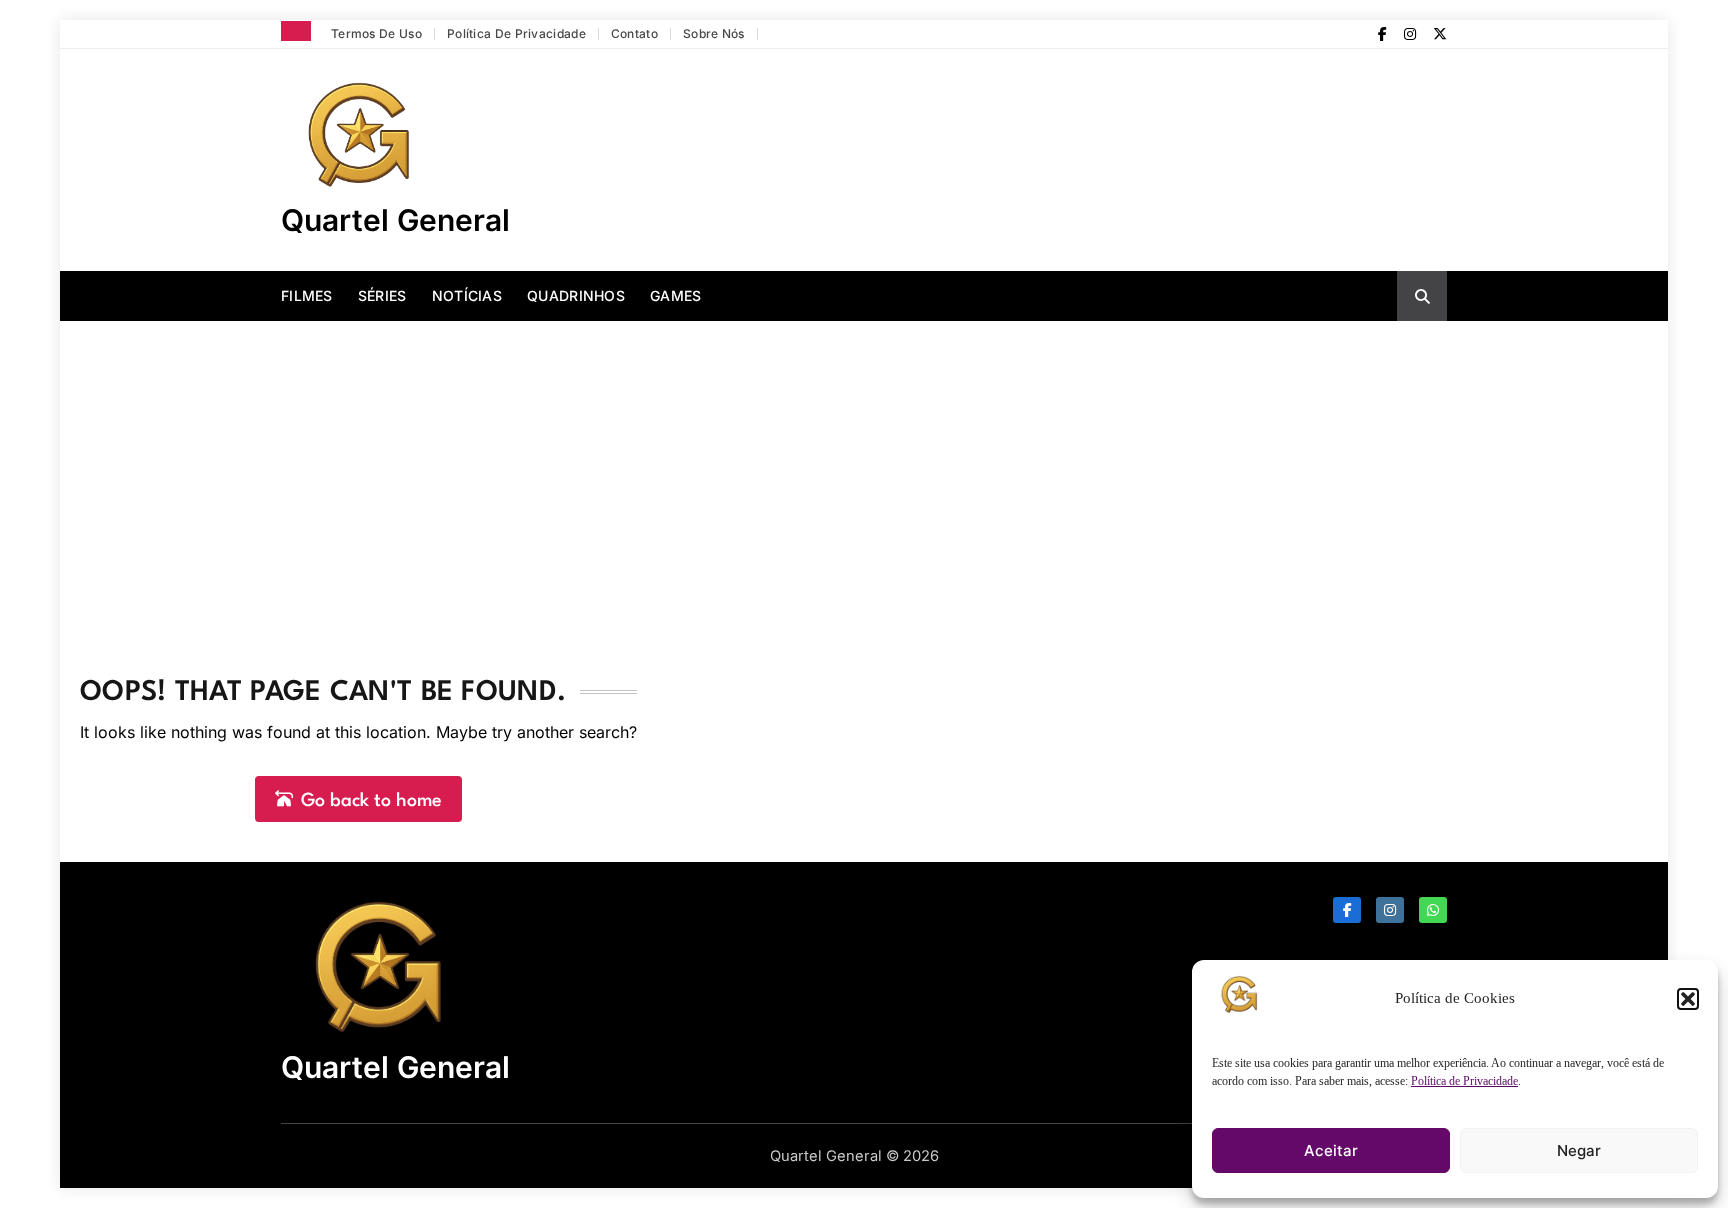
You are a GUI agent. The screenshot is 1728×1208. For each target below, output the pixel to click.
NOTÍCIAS (467, 295)
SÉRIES (382, 295)
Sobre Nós (714, 33)
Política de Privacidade (1464, 1081)
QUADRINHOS (576, 295)
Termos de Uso (376, 33)
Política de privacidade (516, 33)
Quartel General (395, 220)
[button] (1688, 999)
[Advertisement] (864, 471)
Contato (634, 33)
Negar (1579, 1150)
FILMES (307, 295)
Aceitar (1331, 1150)
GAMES (676, 295)
